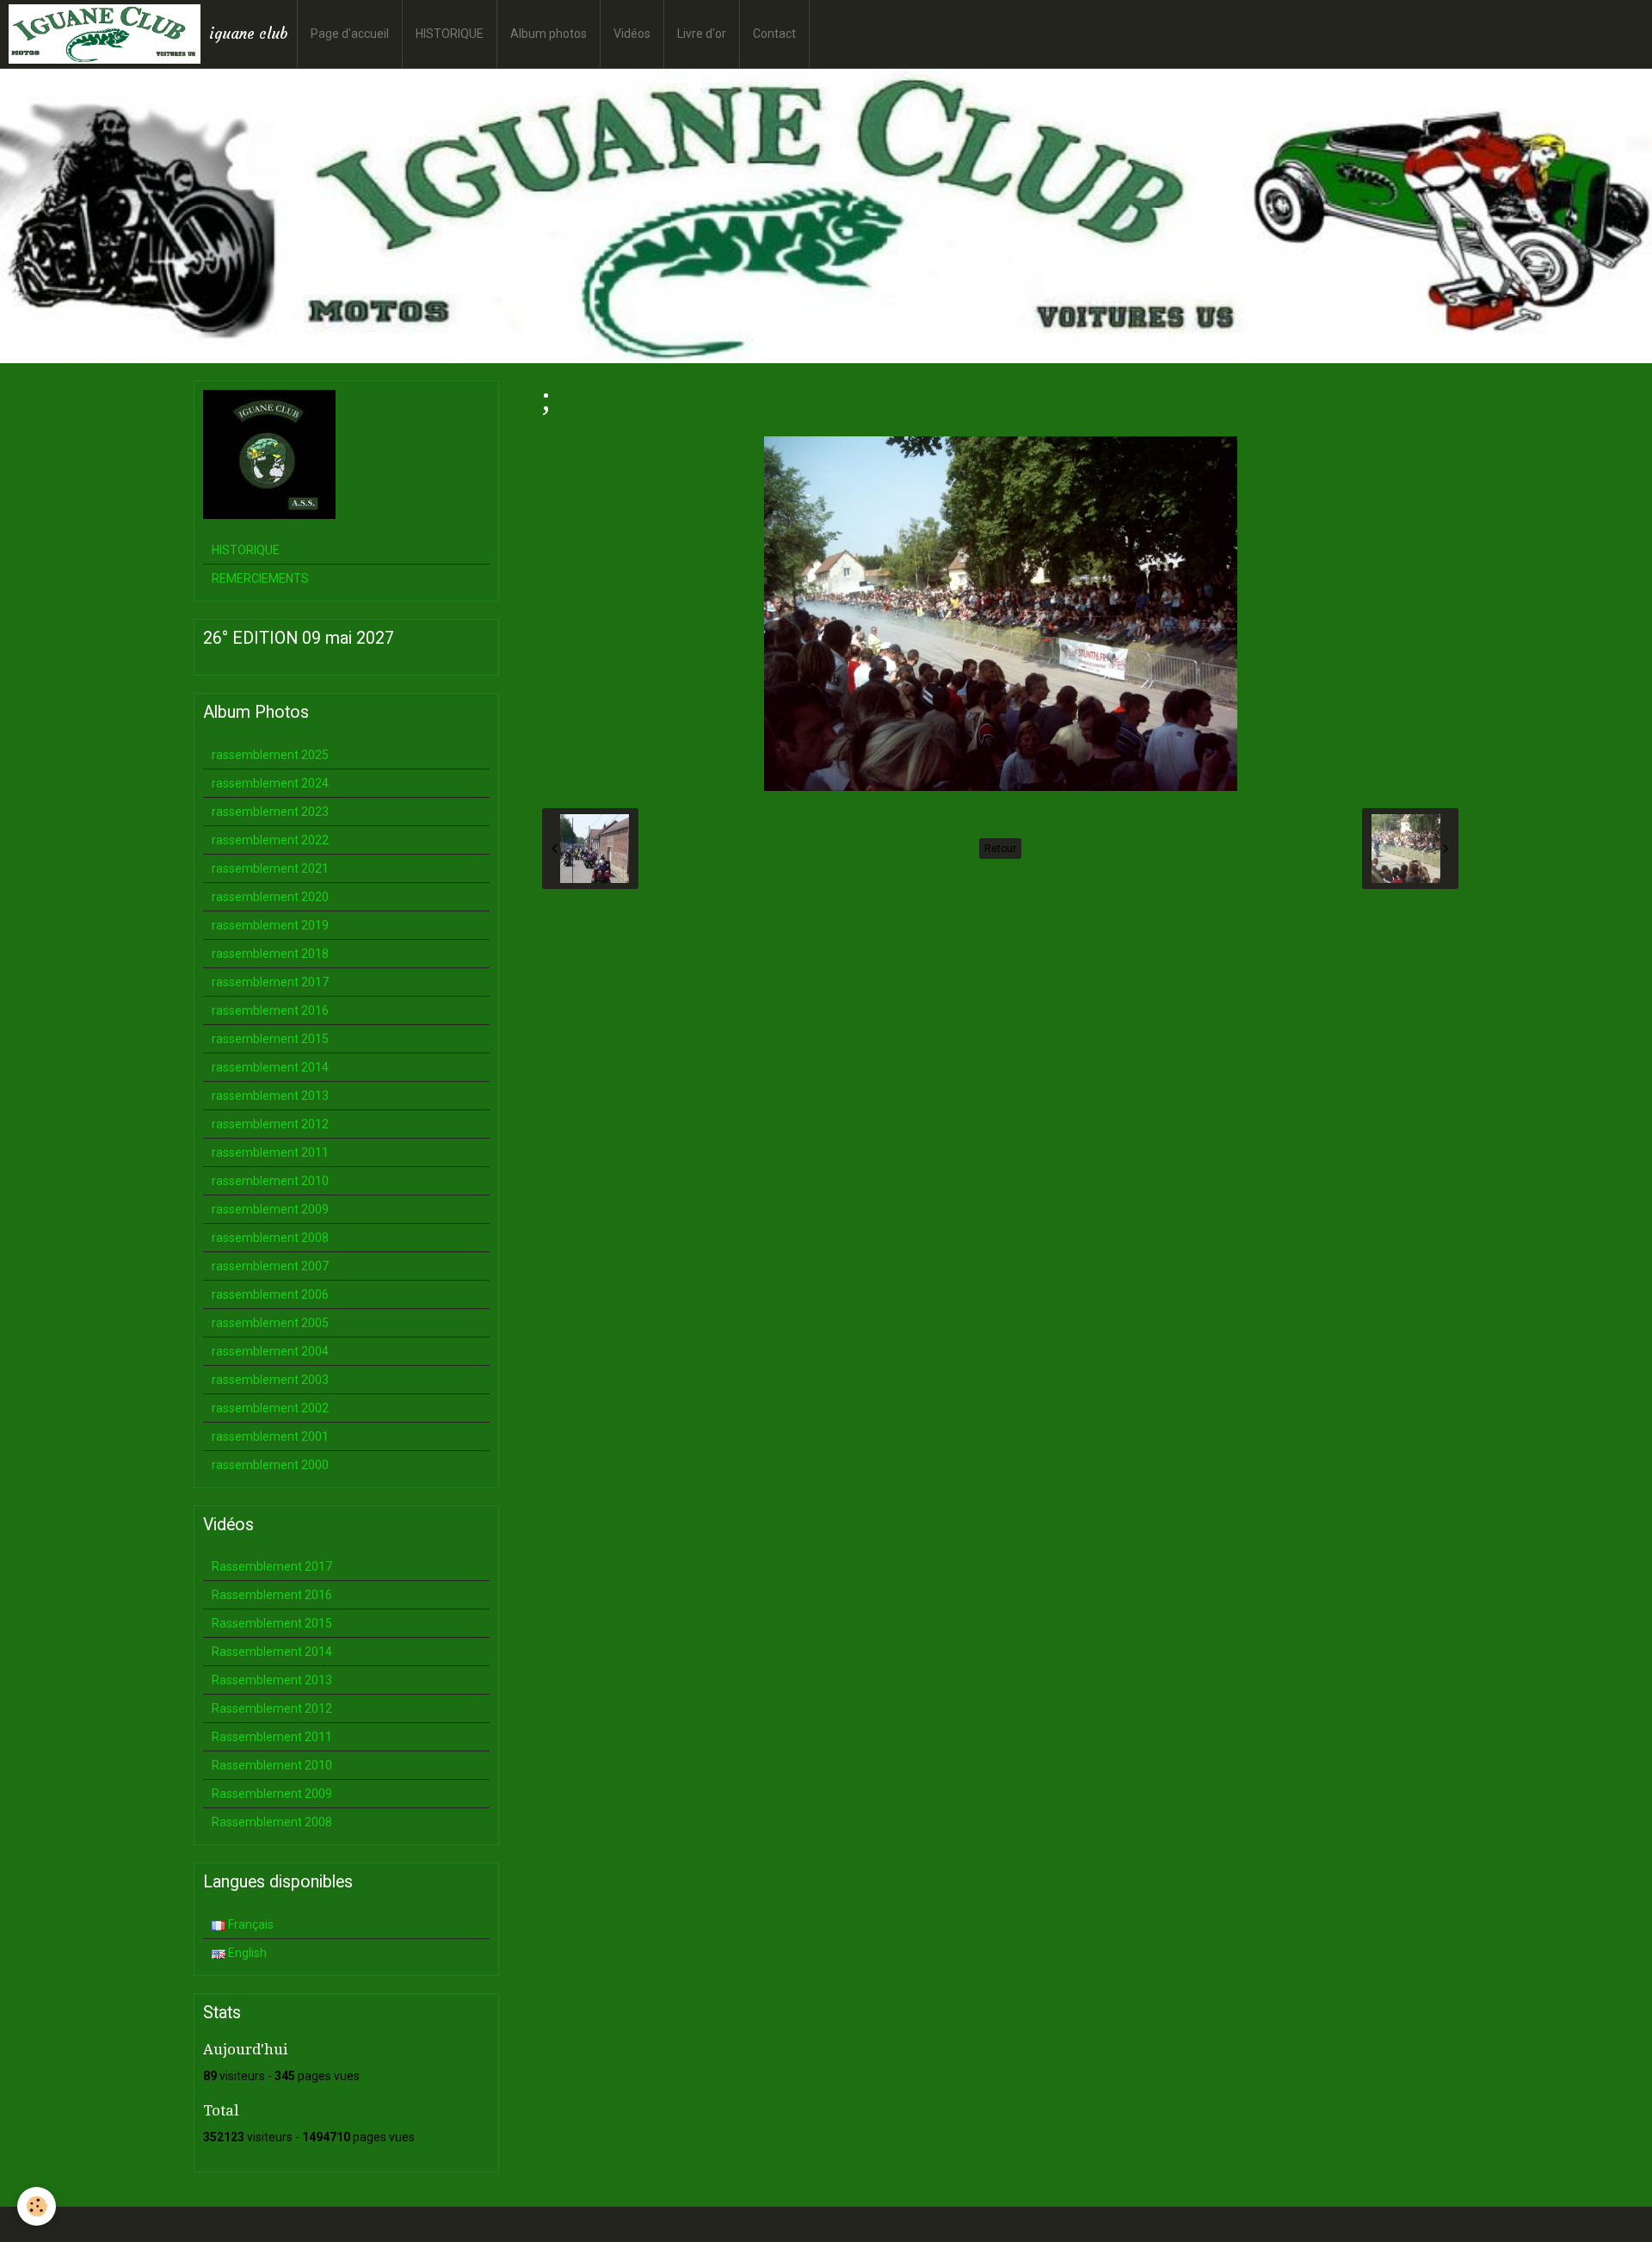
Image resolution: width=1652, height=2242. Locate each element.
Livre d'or (702, 34)
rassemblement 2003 (270, 1380)
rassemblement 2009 (270, 1209)
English (246, 1953)
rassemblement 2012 (270, 1124)
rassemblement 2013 (270, 1096)
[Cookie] (37, 2206)
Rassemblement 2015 (272, 1623)
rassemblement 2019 (270, 925)
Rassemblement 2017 (272, 1566)
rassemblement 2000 (270, 1465)
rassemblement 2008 (270, 1238)
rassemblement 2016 (270, 1010)
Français (250, 1924)
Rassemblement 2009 (272, 1794)
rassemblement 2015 (270, 1039)
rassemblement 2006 (270, 1294)
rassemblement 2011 (270, 1152)
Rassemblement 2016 (272, 1595)
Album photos (549, 34)
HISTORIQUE (450, 34)
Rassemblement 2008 (272, 1822)
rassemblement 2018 (270, 954)
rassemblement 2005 (270, 1323)
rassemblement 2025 (270, 755)
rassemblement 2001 (270, 1436)
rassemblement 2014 (270, 1067)
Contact (774, 34)
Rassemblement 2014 (272, 1652)
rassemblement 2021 (270, 868)
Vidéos (632, 34)
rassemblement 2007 (270, 1266)
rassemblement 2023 (270, 812)
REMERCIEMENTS (260, 578)
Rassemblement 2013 (272, 1680)
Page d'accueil (350, 34)
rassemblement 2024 (270, 783)
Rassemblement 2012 (272, 1708)
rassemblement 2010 (270, 1181)
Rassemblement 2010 (272, 1765)
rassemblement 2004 (270, 1351)
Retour (1000, 849)
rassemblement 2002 (270, 1408)
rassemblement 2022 (270, 840)
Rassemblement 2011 (272, 1737)
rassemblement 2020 (270, 897)
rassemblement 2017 (270, 982)
